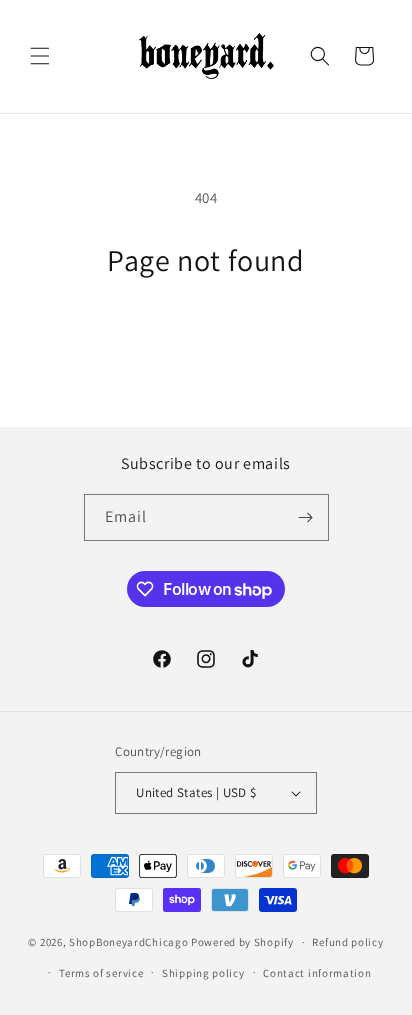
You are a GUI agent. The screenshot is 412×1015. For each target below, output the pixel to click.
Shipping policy (203, 973)
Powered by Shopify (242, 942)
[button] (40, 56)
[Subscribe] (306, 517)
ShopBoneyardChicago (128, 942)
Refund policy (347, 942)
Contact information (317, 973)
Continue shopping (206, 332)
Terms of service (101, 973)
